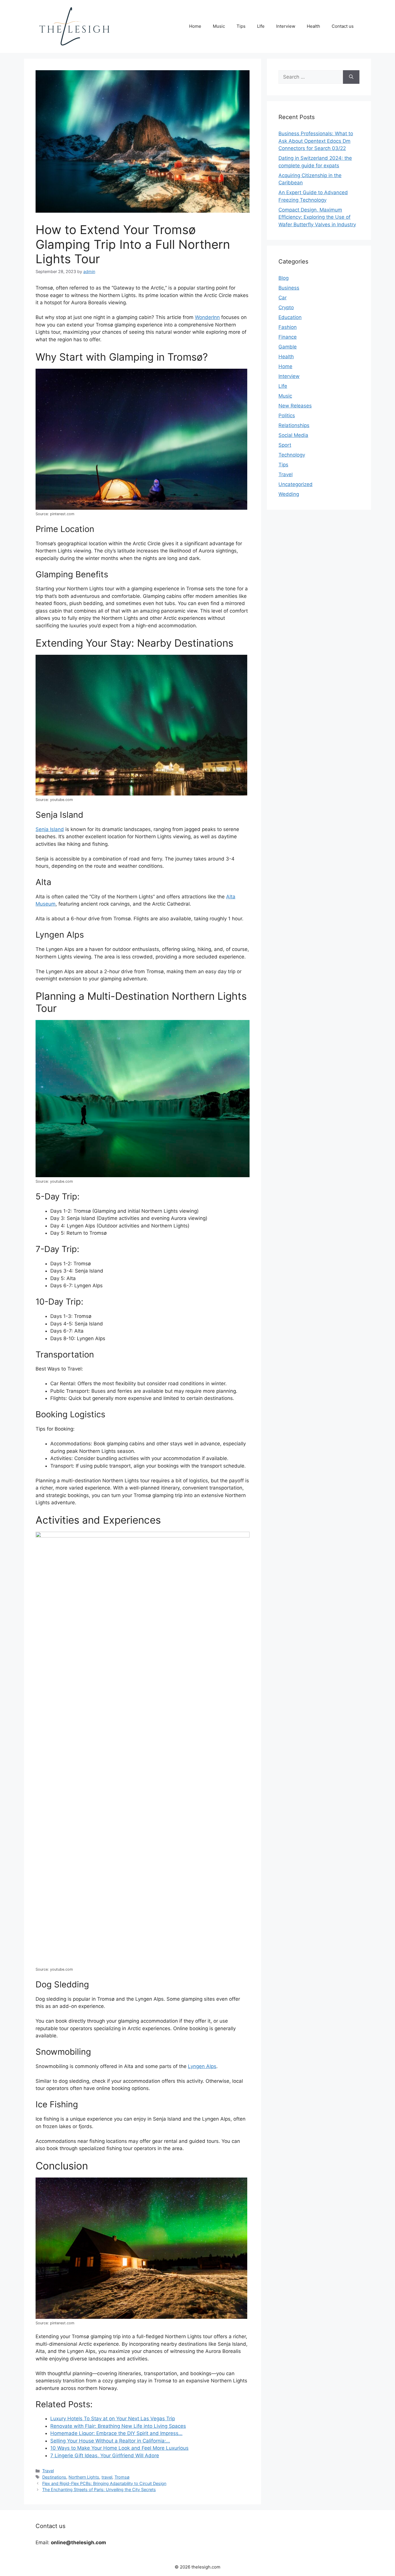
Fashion (288, 327)
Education (290, 317)
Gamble (288, 347)
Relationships (294, 425)
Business (289, 288)
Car (283, 298)
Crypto (286, 307)
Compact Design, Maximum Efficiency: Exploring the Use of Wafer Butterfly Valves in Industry (317, 217)
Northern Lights (84, 2477)
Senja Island (50, 829)
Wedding (289, 494)
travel (107, 2477)
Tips (241, 26)
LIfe (261, 26)
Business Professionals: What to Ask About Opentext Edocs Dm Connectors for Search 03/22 (316, 141)
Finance (288, 337)
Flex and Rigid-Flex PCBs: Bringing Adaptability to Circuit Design (104, 2483)
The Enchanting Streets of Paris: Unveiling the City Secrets (99, 2489)
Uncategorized (296, 484)
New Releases (295, 406)
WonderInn (207, 317)
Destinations (54, 2477)
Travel (48, 2471)
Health (313, 26)
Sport (285, 445)
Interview (286, 26)
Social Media (293, 435)
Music (219, 26)
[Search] (351, 77)
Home (195, 26)
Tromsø (122, 2477)
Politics (287, 416)
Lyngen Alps (202, 2066)
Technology (292, 455)
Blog (284, 278)
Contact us (343, 26)
